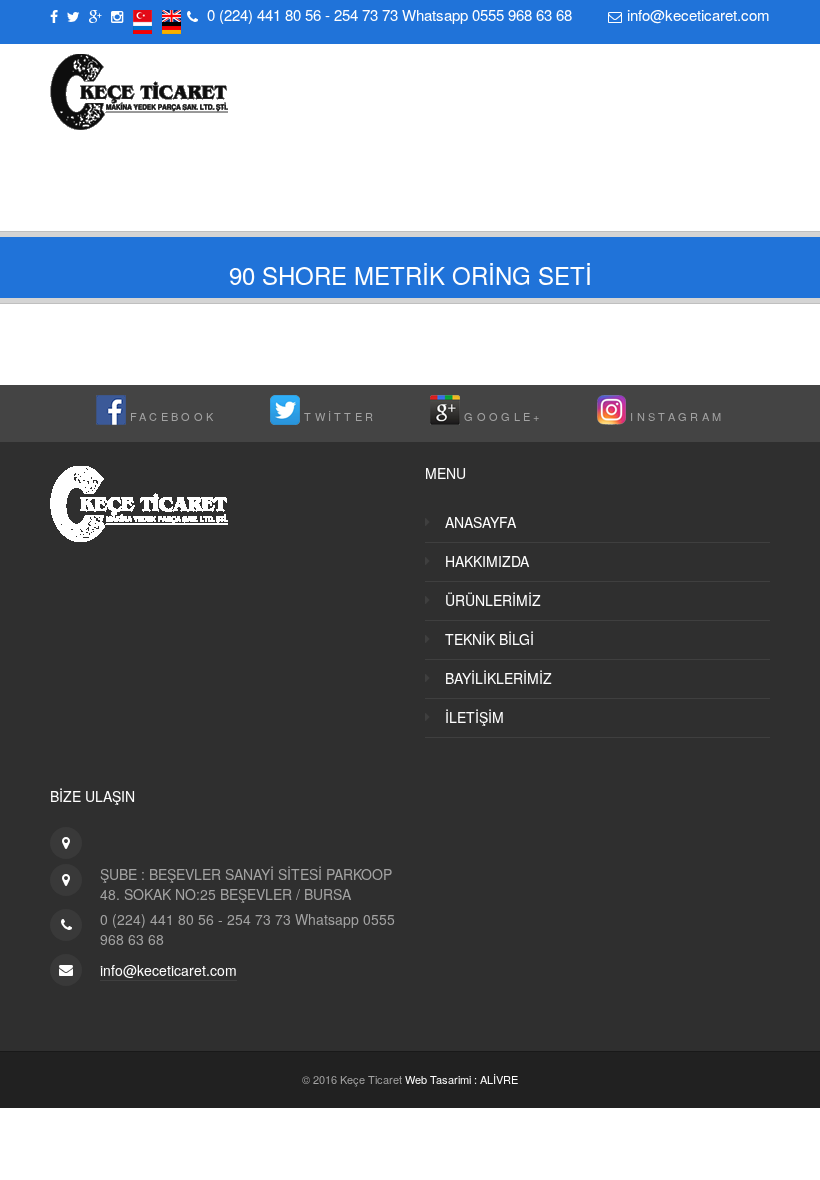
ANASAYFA (480, 522)
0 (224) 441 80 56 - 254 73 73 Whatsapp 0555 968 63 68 (389, 14)
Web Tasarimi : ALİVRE (461, 1079)
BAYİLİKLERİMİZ (498, 678)
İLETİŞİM (474, 717)
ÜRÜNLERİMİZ (493, 600)
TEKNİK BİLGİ (489, 639)
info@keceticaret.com (698, 14)
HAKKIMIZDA (487, 561)
